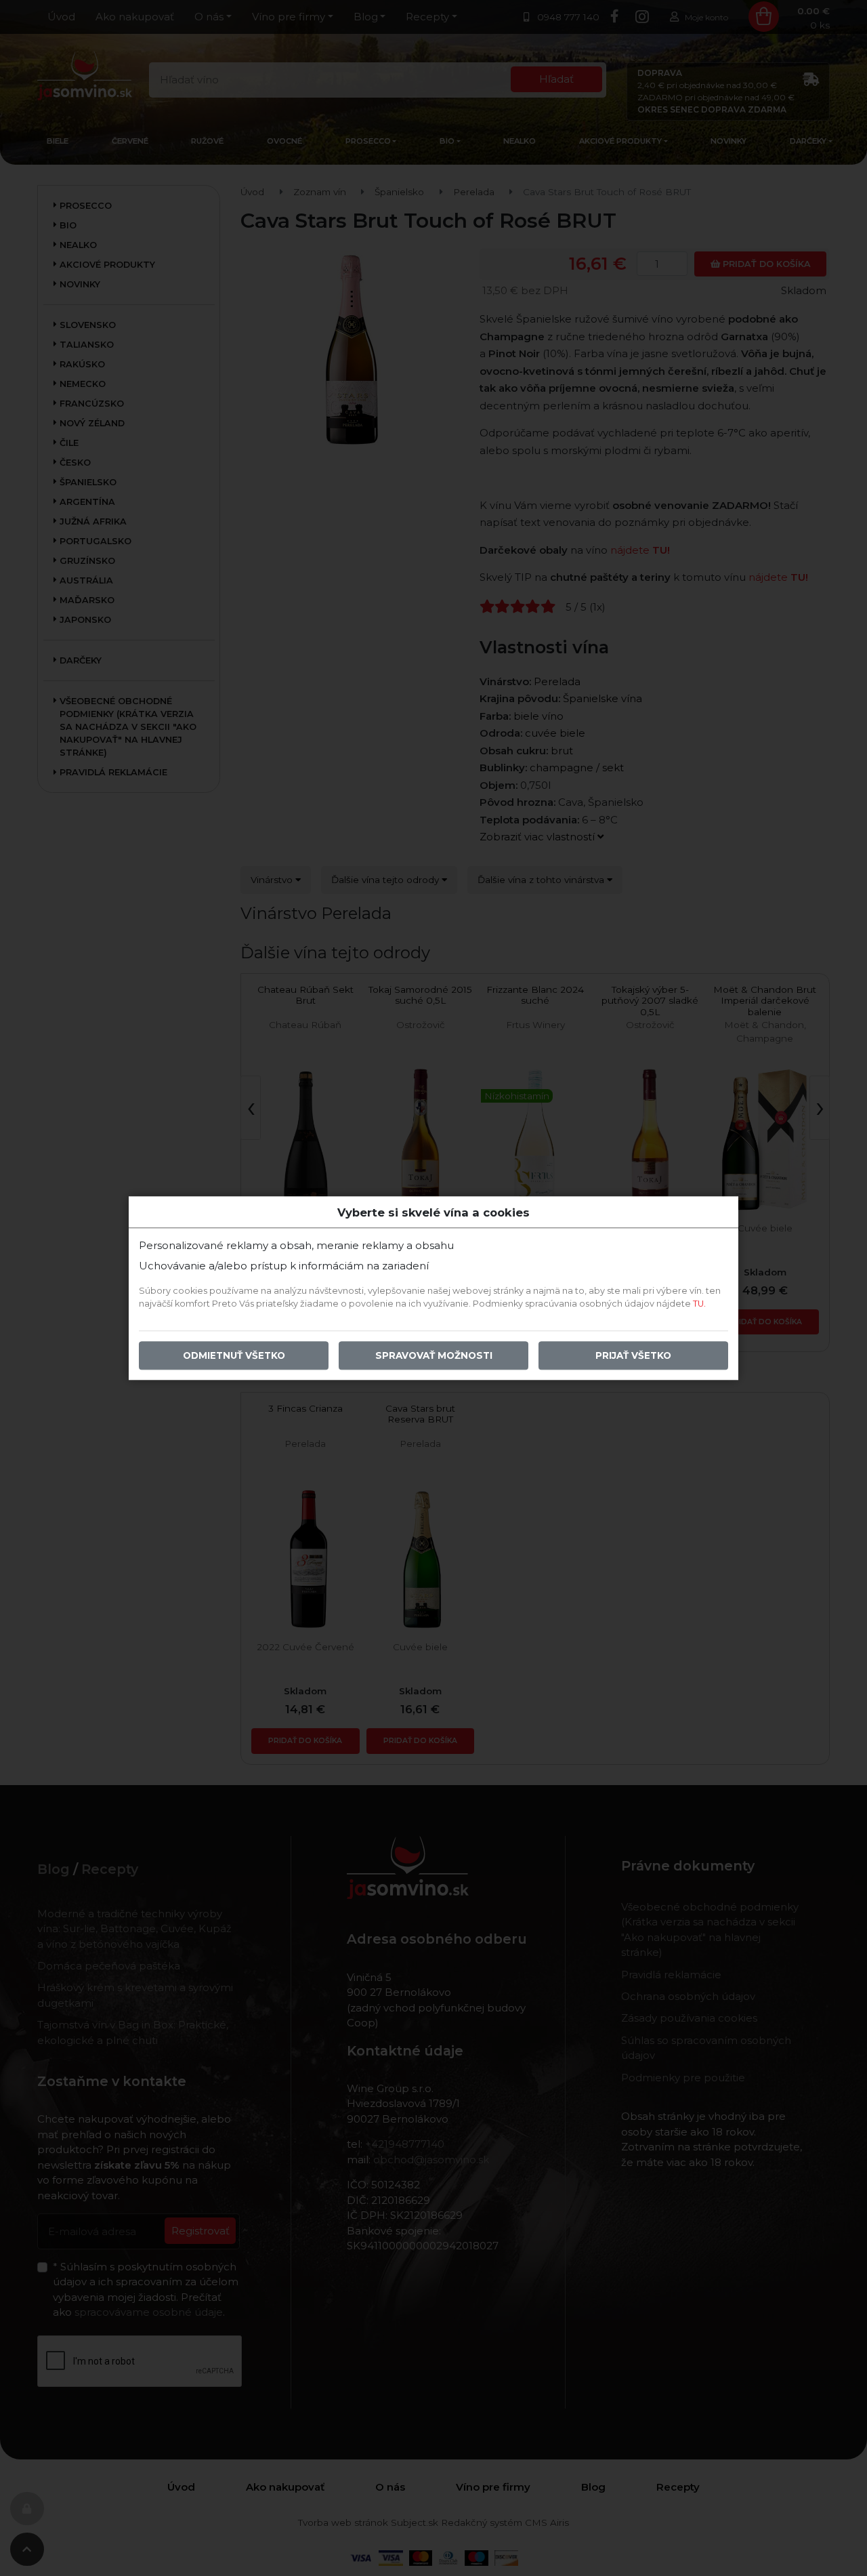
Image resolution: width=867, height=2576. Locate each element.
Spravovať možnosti (434, 1355)
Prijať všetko (633, 1355)
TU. (699, 1304)
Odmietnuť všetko (234, 1355)
